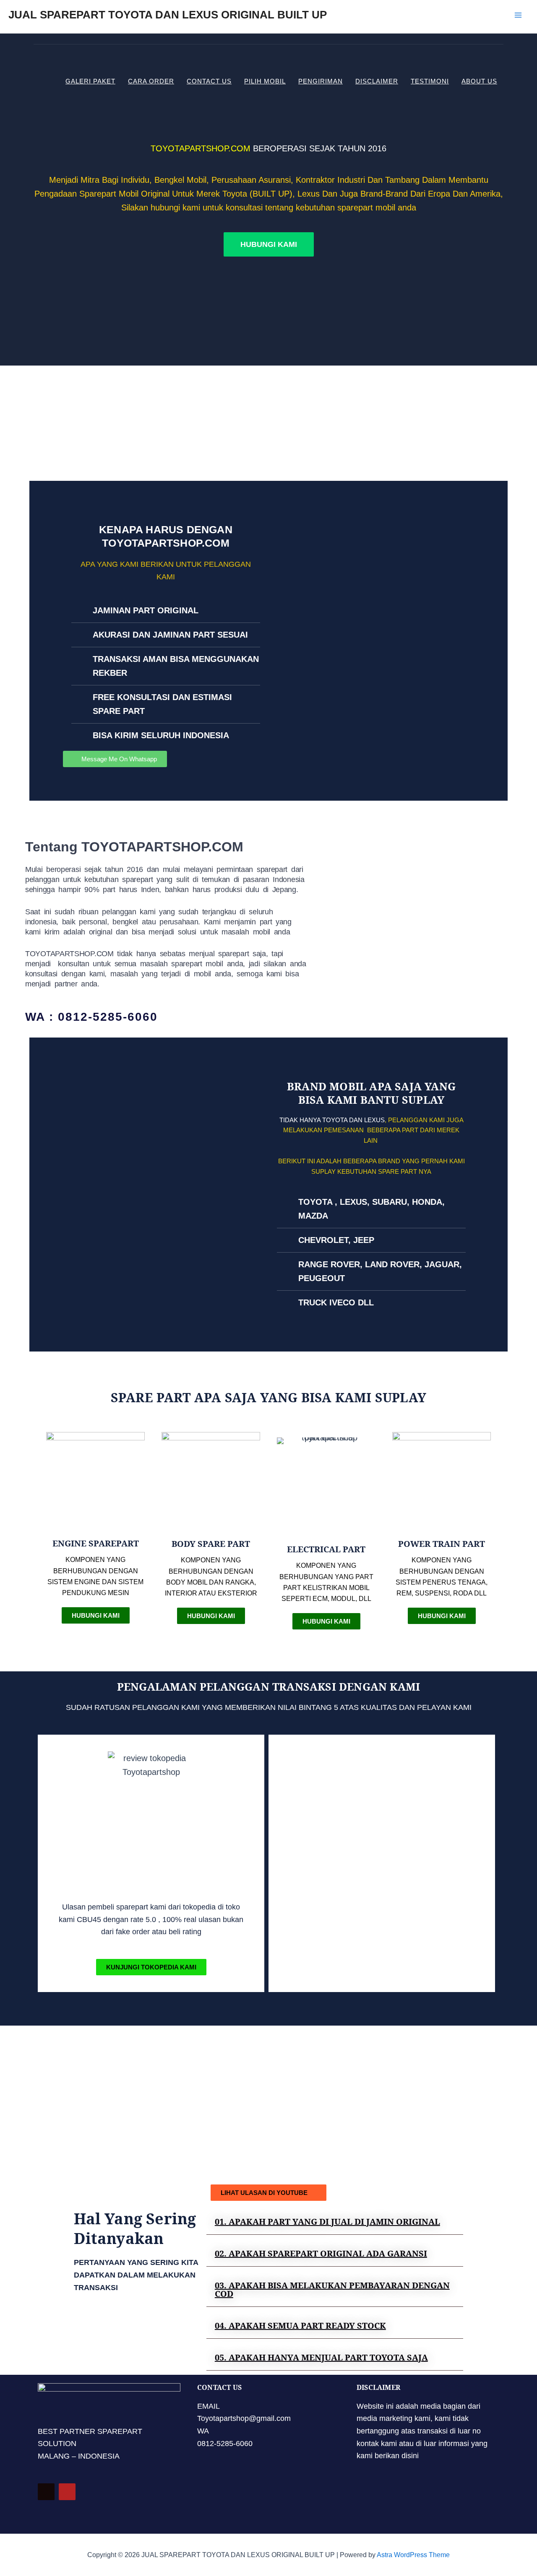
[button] (335, 2222)
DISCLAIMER (377, 81)
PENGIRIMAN (321, 81)
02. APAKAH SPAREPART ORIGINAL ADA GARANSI (321, 2253)
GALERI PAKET (90, 81)
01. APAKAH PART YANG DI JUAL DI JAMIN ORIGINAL (327, 2222)
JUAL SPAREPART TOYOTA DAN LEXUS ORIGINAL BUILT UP (168, 15)
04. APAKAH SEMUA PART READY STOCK (300, 2326)
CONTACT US (209, 81)
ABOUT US (479, 81)
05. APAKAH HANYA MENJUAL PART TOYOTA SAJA (321, 2357)
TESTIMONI (430, 81)
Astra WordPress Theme (413, 2555)
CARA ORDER (151, 81)
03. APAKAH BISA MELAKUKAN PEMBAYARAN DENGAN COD (332, 2289)
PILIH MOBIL (265, 81)
